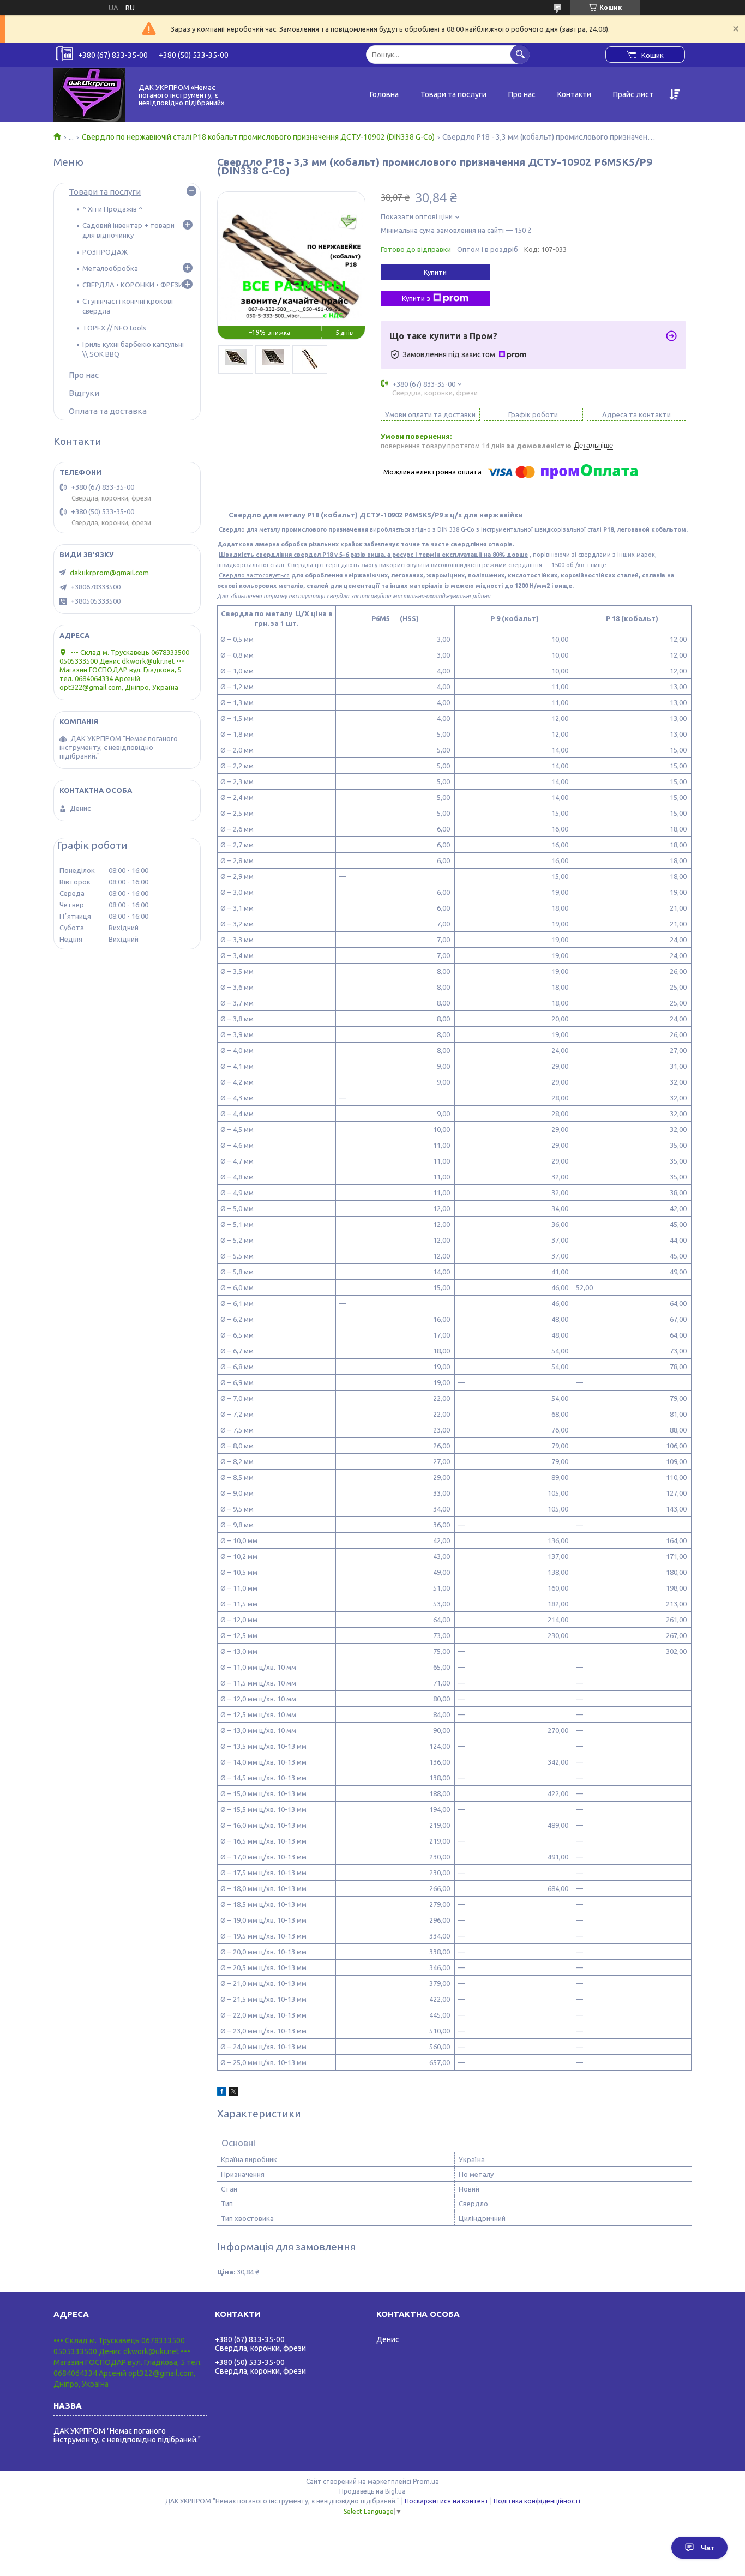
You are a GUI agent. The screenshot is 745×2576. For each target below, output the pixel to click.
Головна (384, 94)
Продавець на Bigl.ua (372, 2491)
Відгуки (84, 393)
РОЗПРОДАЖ (105, 252)
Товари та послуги (453, 94)
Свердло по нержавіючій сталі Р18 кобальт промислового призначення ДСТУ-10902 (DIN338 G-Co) (258, 137)
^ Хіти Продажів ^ (112, 209)
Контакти (574, 94)
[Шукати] (520, 54)
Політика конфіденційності (537, 2501)
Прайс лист (633, 94)
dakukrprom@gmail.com (109, 573)
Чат (708, 2548)
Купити (435, 272)
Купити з (416, 298)
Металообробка (110, 268)
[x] (233, 2093)
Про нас (522, 94)
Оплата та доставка (108, 411)
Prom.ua (426, 2481)
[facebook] (222, 2093)
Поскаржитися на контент (447, 2501)
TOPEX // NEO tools (114, 328)
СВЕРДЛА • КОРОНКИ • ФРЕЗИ (133, 285)
